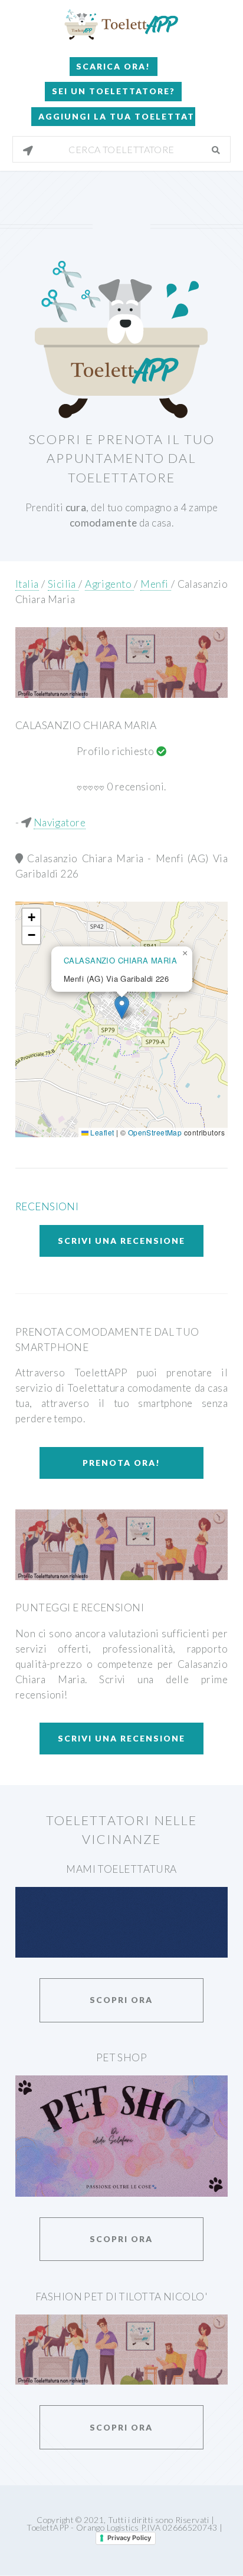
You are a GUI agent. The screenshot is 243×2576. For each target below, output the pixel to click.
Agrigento (109, 584)
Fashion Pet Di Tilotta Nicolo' (121, 2297)
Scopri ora (121, 2000)
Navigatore (60, 822)
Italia (27, 584)
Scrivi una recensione (121, 1241)
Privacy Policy (129, 2538)
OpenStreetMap (155, 1132)
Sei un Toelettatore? (114, 91)
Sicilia (63, 584)
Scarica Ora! (113, 66)
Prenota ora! (121, 1463)
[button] (122, 1007)
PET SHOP (121, 2057)
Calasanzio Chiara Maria (86, 725)
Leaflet (101, 1132)
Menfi (156, 584)
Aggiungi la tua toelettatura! (116, 116)
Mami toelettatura (121, 1869)
